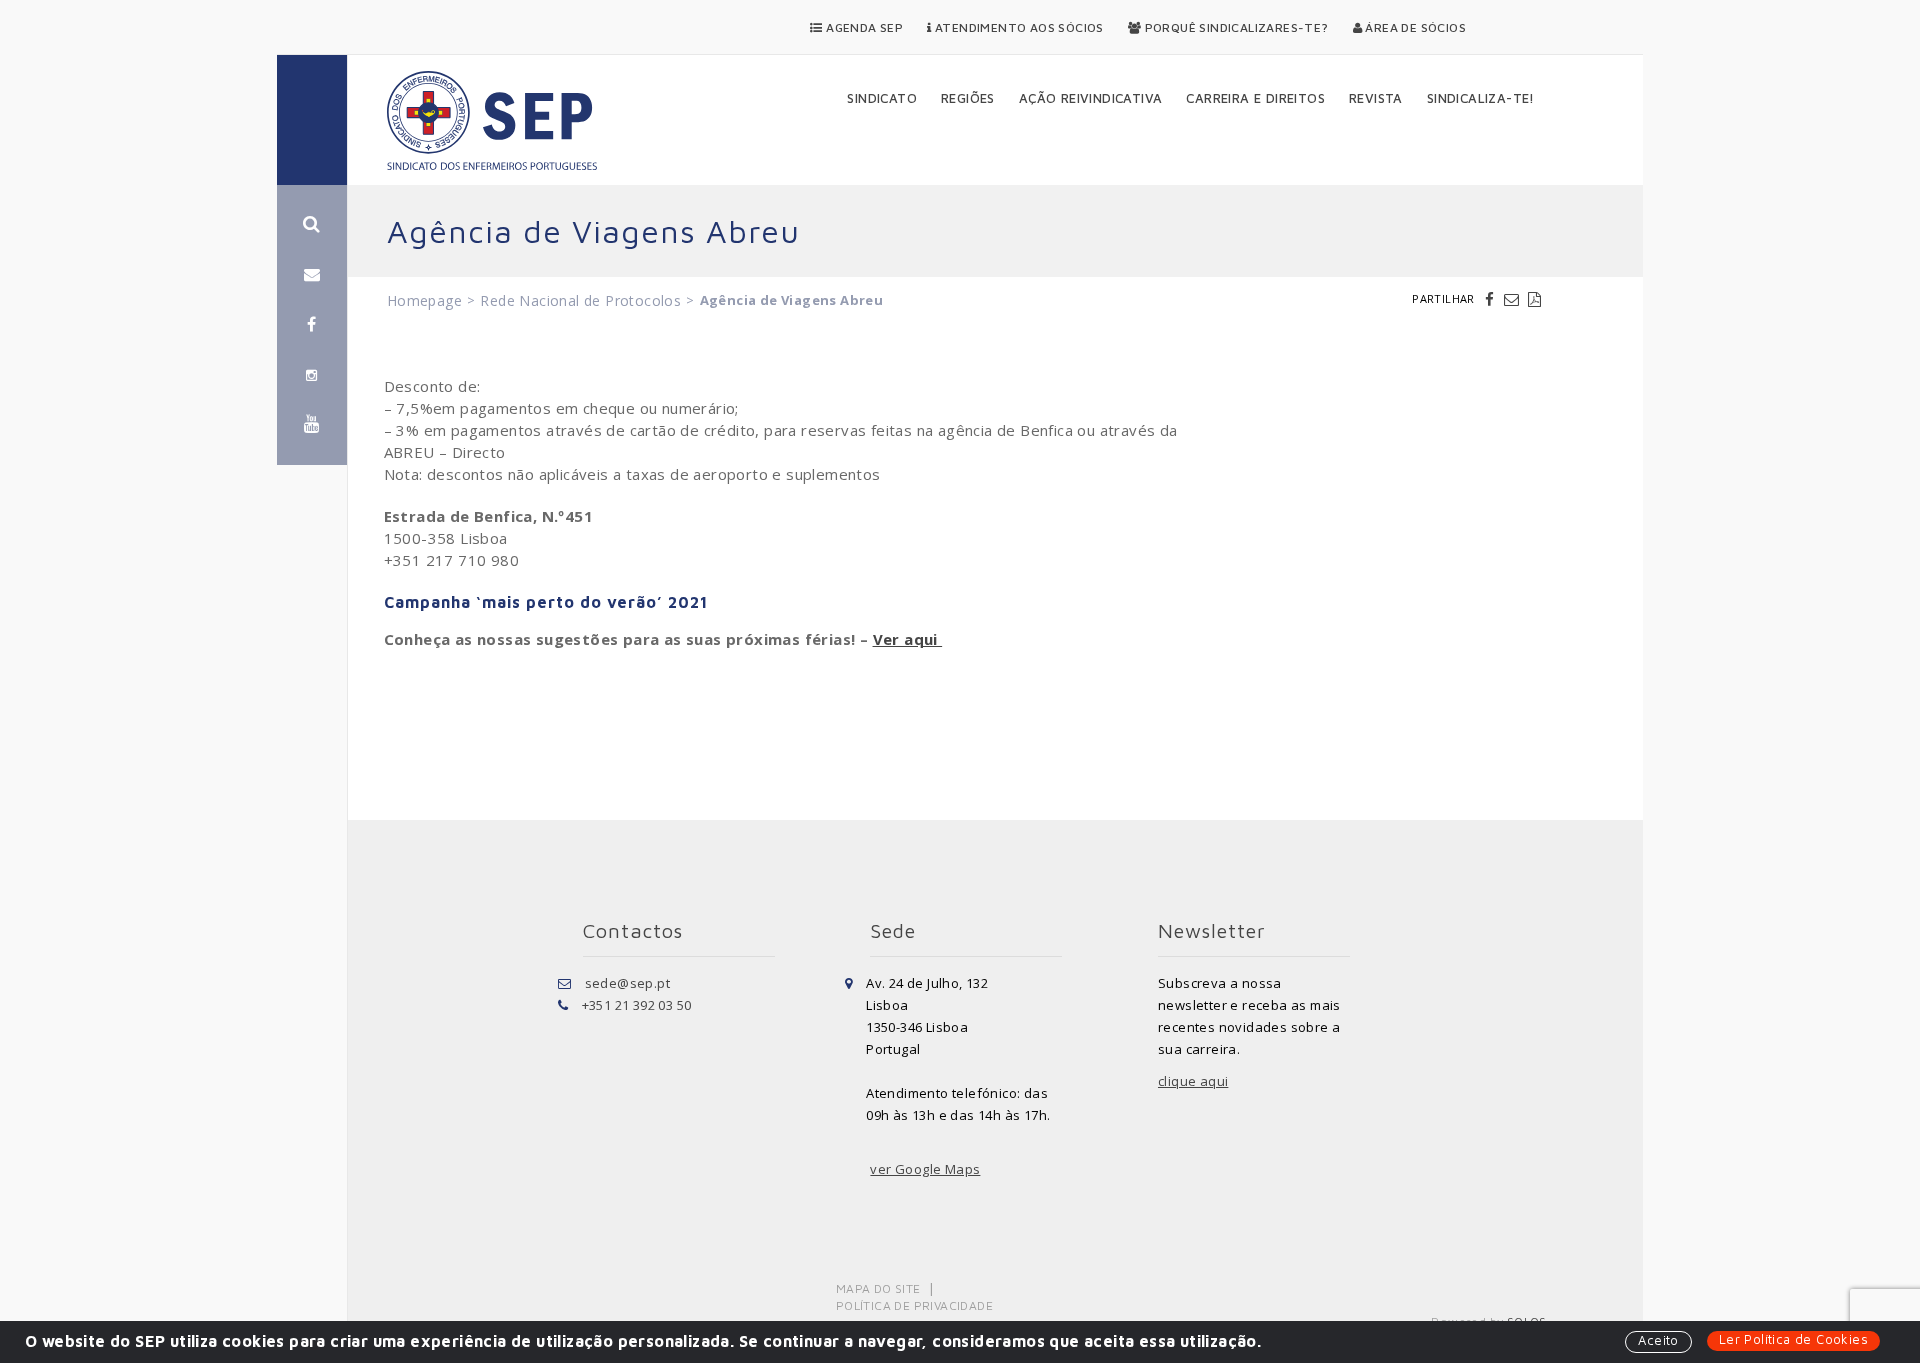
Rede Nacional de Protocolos (580, 300)
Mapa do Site (878, 1288)
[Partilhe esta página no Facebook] (1492, 299)
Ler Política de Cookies (1793, 1339)
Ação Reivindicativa (1091, 98)
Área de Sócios (1414, 27)
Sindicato (882, 98)
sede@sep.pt (627, 983)
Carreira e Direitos (1255, 98)
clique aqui (1193, 1081)
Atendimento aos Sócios (1018, 27)
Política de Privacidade (914, 1305)
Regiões (968, 98)
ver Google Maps (925, 1169)
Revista (1376, 98)
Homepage (424, 300)
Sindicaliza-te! (1481, 98)
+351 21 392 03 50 (637, 1005)
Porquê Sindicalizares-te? (1234, 27)
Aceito (1658, 1340)
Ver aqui (908, 639)
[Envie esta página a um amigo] (1514, 299)
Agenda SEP (863, 27)
